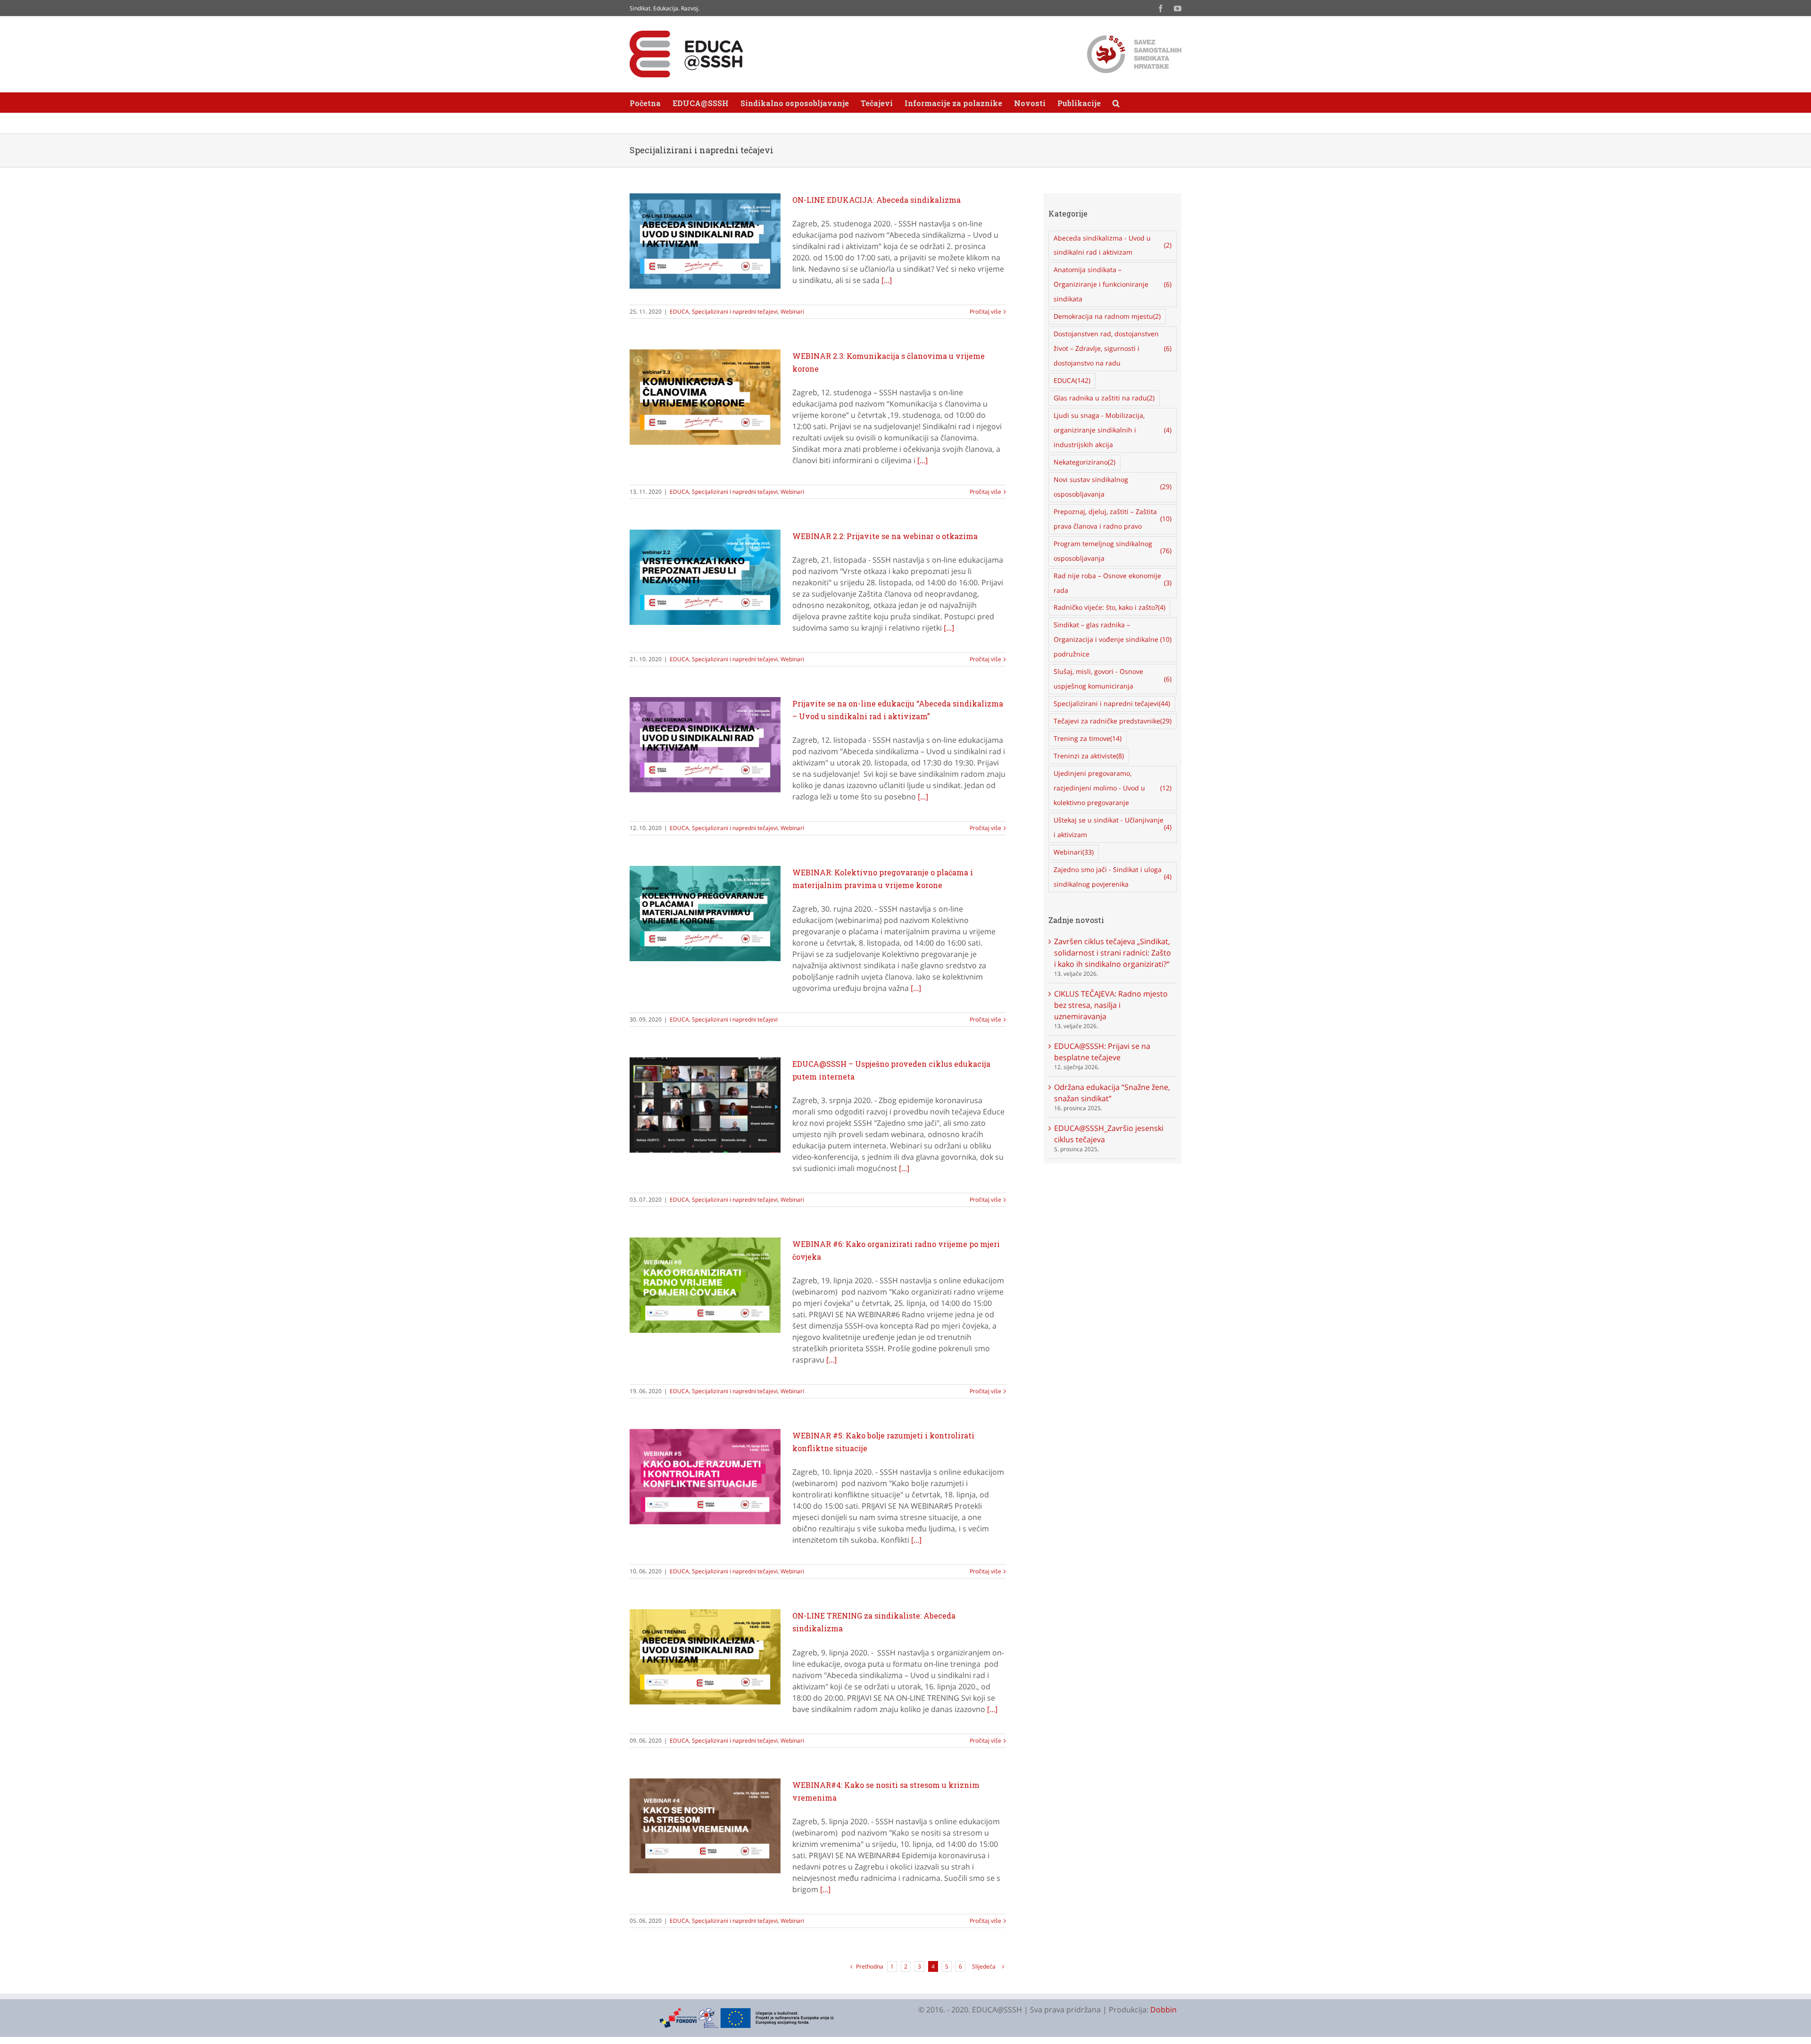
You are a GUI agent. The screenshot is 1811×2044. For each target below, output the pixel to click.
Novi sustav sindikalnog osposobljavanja (1113, 487)
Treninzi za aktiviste (1089, 756)
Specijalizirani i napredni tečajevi (735, 312)
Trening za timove (1088, 738)
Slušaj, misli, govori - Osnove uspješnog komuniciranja (1113, 679)
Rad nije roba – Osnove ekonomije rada (1113, 583)
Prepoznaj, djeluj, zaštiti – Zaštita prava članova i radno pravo (1113, 519)
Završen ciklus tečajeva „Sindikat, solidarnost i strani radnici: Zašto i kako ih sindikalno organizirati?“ (1113, 953)
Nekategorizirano (1084, 462)
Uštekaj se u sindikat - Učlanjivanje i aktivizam (1113, 827)
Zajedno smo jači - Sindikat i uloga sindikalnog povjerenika (1113, 877)
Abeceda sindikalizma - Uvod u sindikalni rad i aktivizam (1113, 245)
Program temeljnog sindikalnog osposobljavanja (1113, 551)
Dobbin (1163, 2010)
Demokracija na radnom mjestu (1107, 316)
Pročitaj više (985, 312)
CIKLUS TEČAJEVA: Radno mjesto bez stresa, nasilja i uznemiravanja (1111, 1005)
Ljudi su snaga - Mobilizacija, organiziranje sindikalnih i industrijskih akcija (1113, 430)
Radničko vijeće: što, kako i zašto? (1109, 607)
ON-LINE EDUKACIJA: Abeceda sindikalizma (876, 200)
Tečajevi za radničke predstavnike (1113, 721)
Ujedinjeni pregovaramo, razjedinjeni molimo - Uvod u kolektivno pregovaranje (1113, 788)
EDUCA (679, 312)
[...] (887, 280)
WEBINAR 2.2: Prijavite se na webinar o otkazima (885, 536)
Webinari (792, 312)
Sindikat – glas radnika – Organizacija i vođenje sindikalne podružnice (1113, 639)
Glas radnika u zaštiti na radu (1104, 398)
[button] (1116, 103)
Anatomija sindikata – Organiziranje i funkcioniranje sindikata (1113, 284)
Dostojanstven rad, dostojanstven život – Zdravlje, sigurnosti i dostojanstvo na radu (1113, 348)
